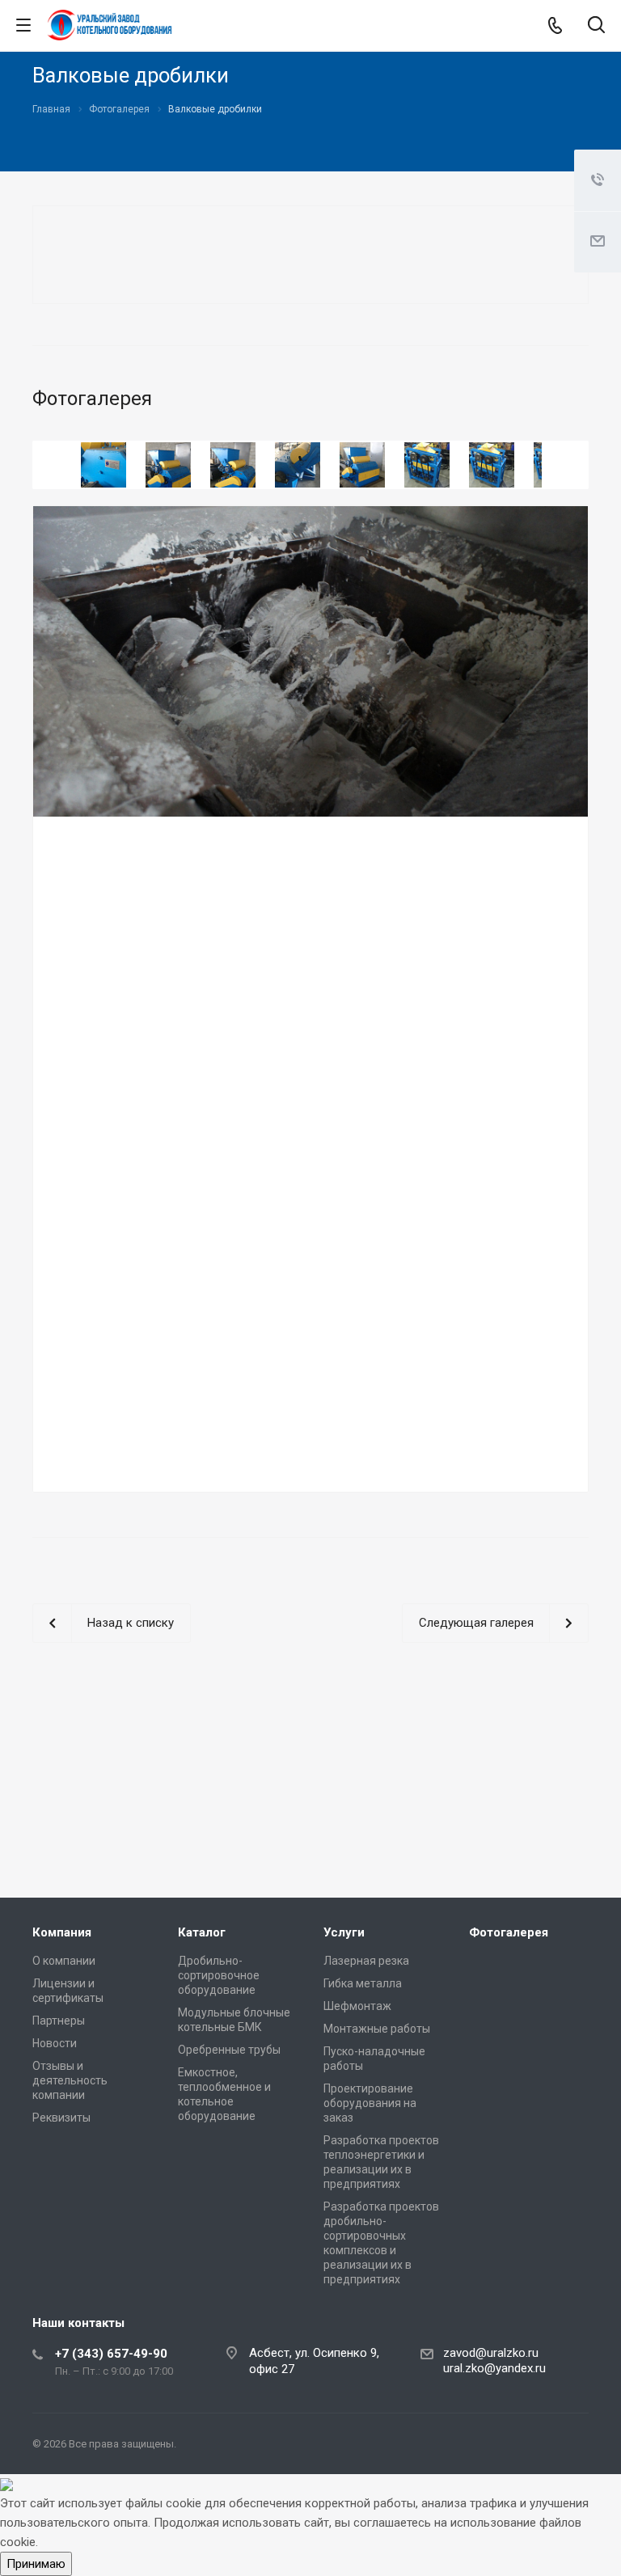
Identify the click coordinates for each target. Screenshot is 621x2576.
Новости (55, 2043)
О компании (64, 1961)
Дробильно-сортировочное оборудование (219, 1975)
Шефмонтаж (357, 2006)
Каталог (202, 1932)
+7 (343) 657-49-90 (111, 2354)
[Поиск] (596, 26)
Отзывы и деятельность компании (70, 2080)
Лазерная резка (366, 1961)
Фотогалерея (509, 1932)
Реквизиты (61, 2118)
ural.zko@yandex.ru (494, 2368)
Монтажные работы (377, 2029)
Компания (62, 1932)
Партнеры (59, 2021)
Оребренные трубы (229, 2050)
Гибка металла (363, 1983)
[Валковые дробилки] (310, 661)
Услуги (344, 1932)
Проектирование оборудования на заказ (370, 2103)
